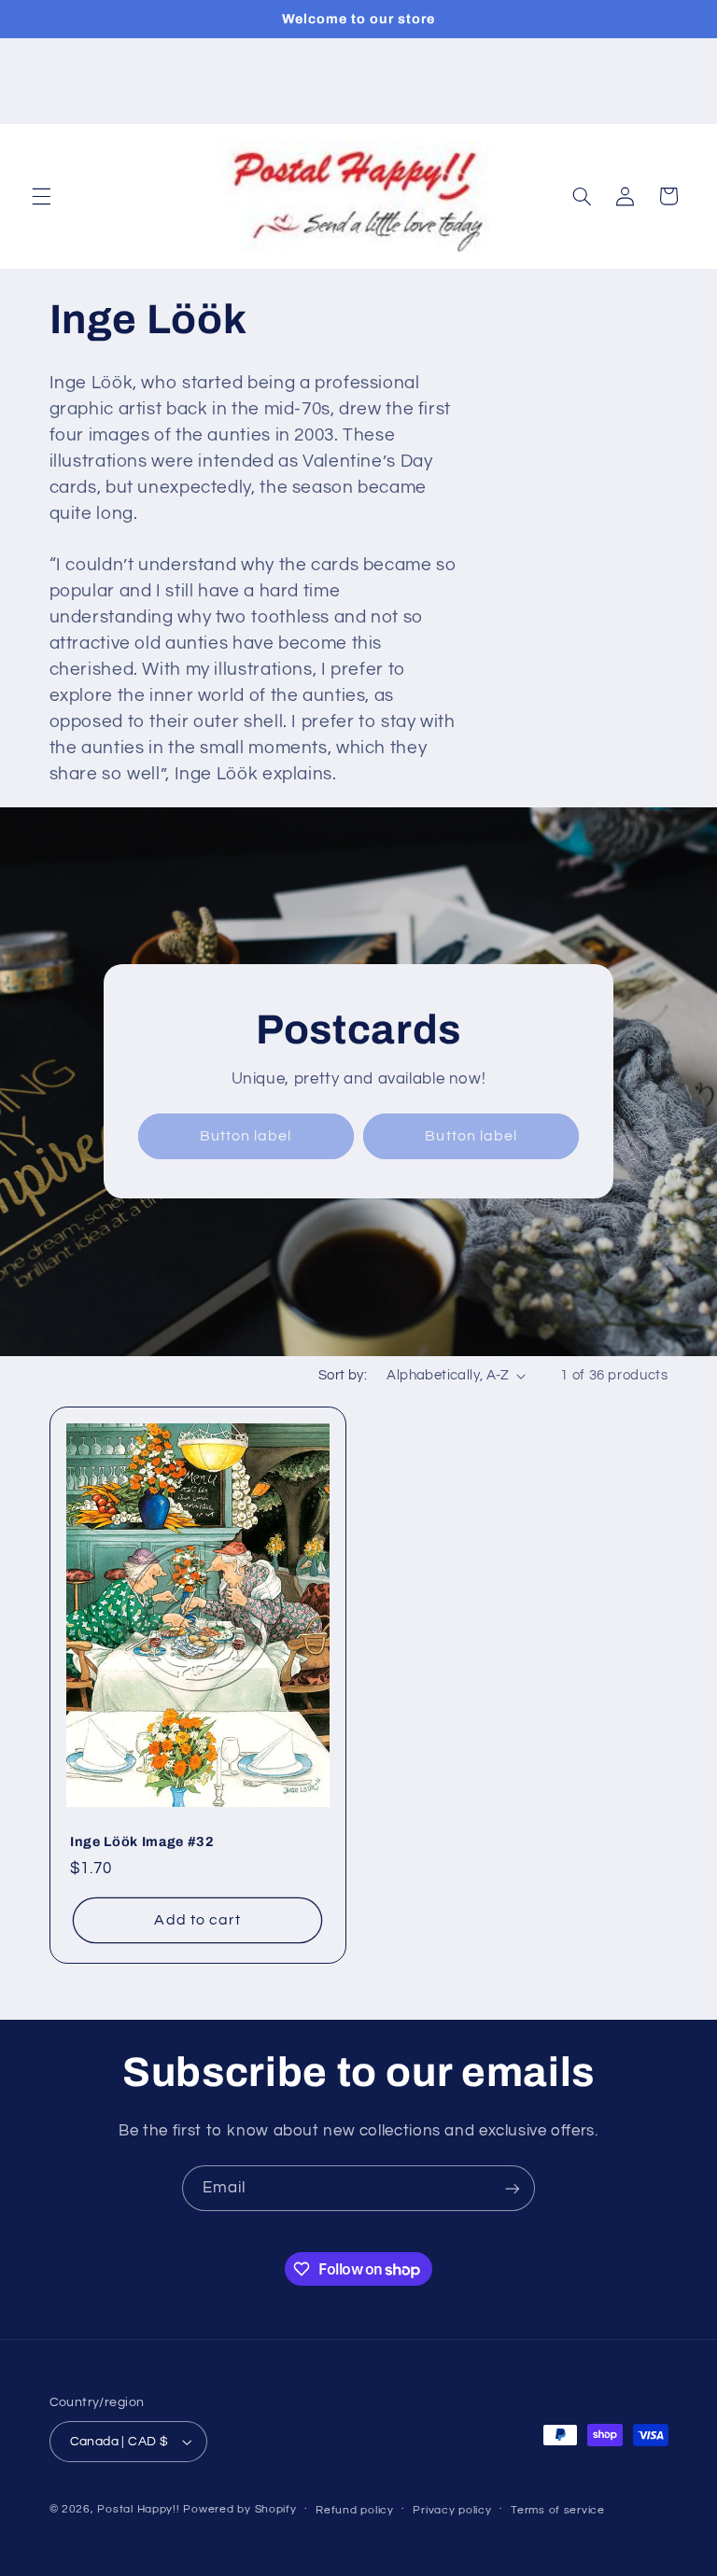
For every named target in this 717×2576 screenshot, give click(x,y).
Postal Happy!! (138, 2509)
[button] (41, 196)
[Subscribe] (513, 2188)
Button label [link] (246, 1136)
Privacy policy (452, 2510)
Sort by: (343, 1375)
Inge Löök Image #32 (142, 1841)
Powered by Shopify (239, 2509)
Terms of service (558, 2510)
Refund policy (355, 2510)
